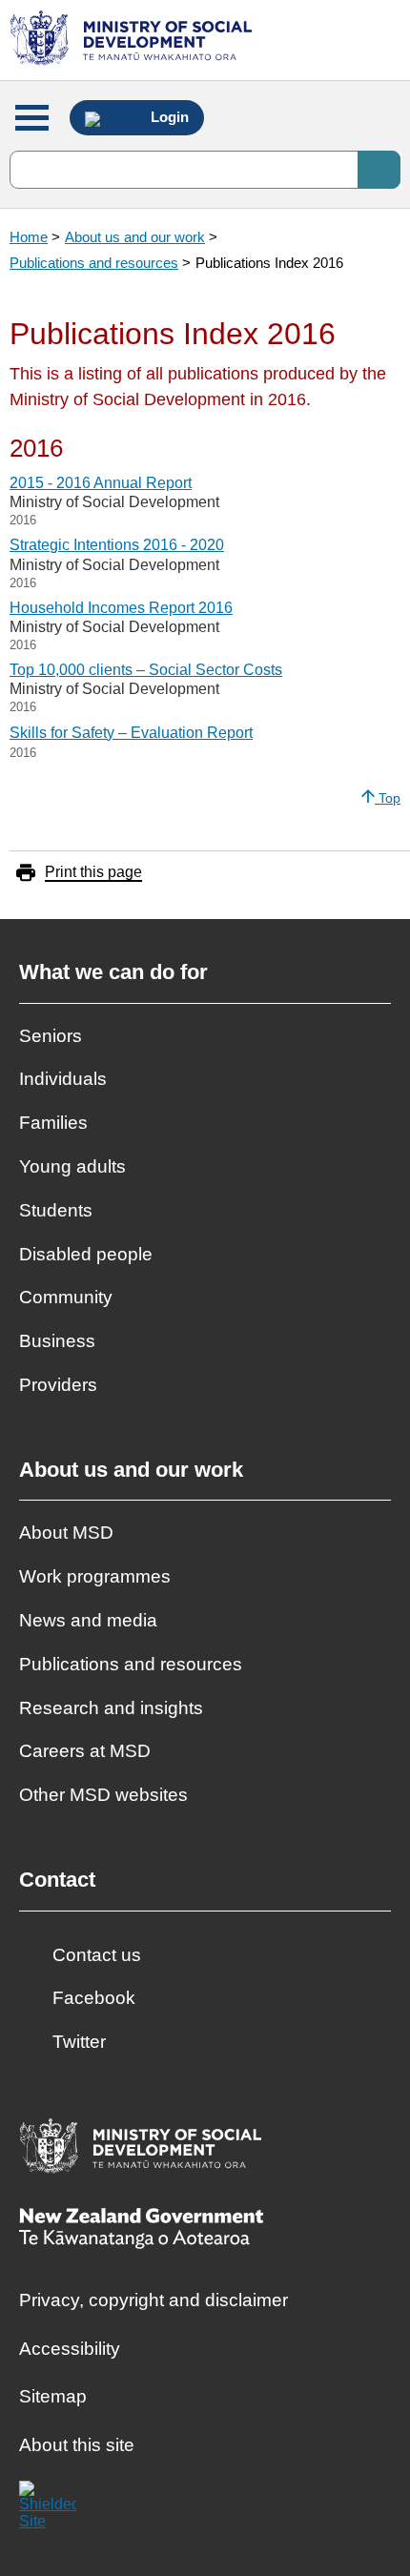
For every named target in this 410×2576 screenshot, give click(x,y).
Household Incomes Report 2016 (121, 608)
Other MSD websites (103, 1795)
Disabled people (86, 1254)
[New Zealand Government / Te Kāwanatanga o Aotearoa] (141, 2230)
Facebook (94, 1998)
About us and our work (135, 237)
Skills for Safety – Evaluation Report (131, 733)
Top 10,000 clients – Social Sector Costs (146, 670)
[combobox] (205, 170)
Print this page (93, 872)
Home (29, 237)
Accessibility (70, 2349)
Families (53, 1123)
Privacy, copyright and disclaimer (154, 2300)
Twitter (79, 2042)
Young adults (72, 1166)
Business (57, 1341)
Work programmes (95, 1576)
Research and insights (111, 1708)
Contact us (97, 1955)
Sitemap (53, 2396)
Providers (58, 1385)
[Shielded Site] (48, 2509)
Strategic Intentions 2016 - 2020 (117, 545)
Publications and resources (94, 263)
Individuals (63, 1079)
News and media (88, 1620)
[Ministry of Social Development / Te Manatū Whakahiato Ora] (134, 40)
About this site (77, 2445)
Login (168, 117)
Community (66, 1297)
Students (56, 1210)
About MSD (66, 1533)
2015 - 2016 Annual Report (101, 483)
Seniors (51, 1036)
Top (388, 798)
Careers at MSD (85, 1751)
